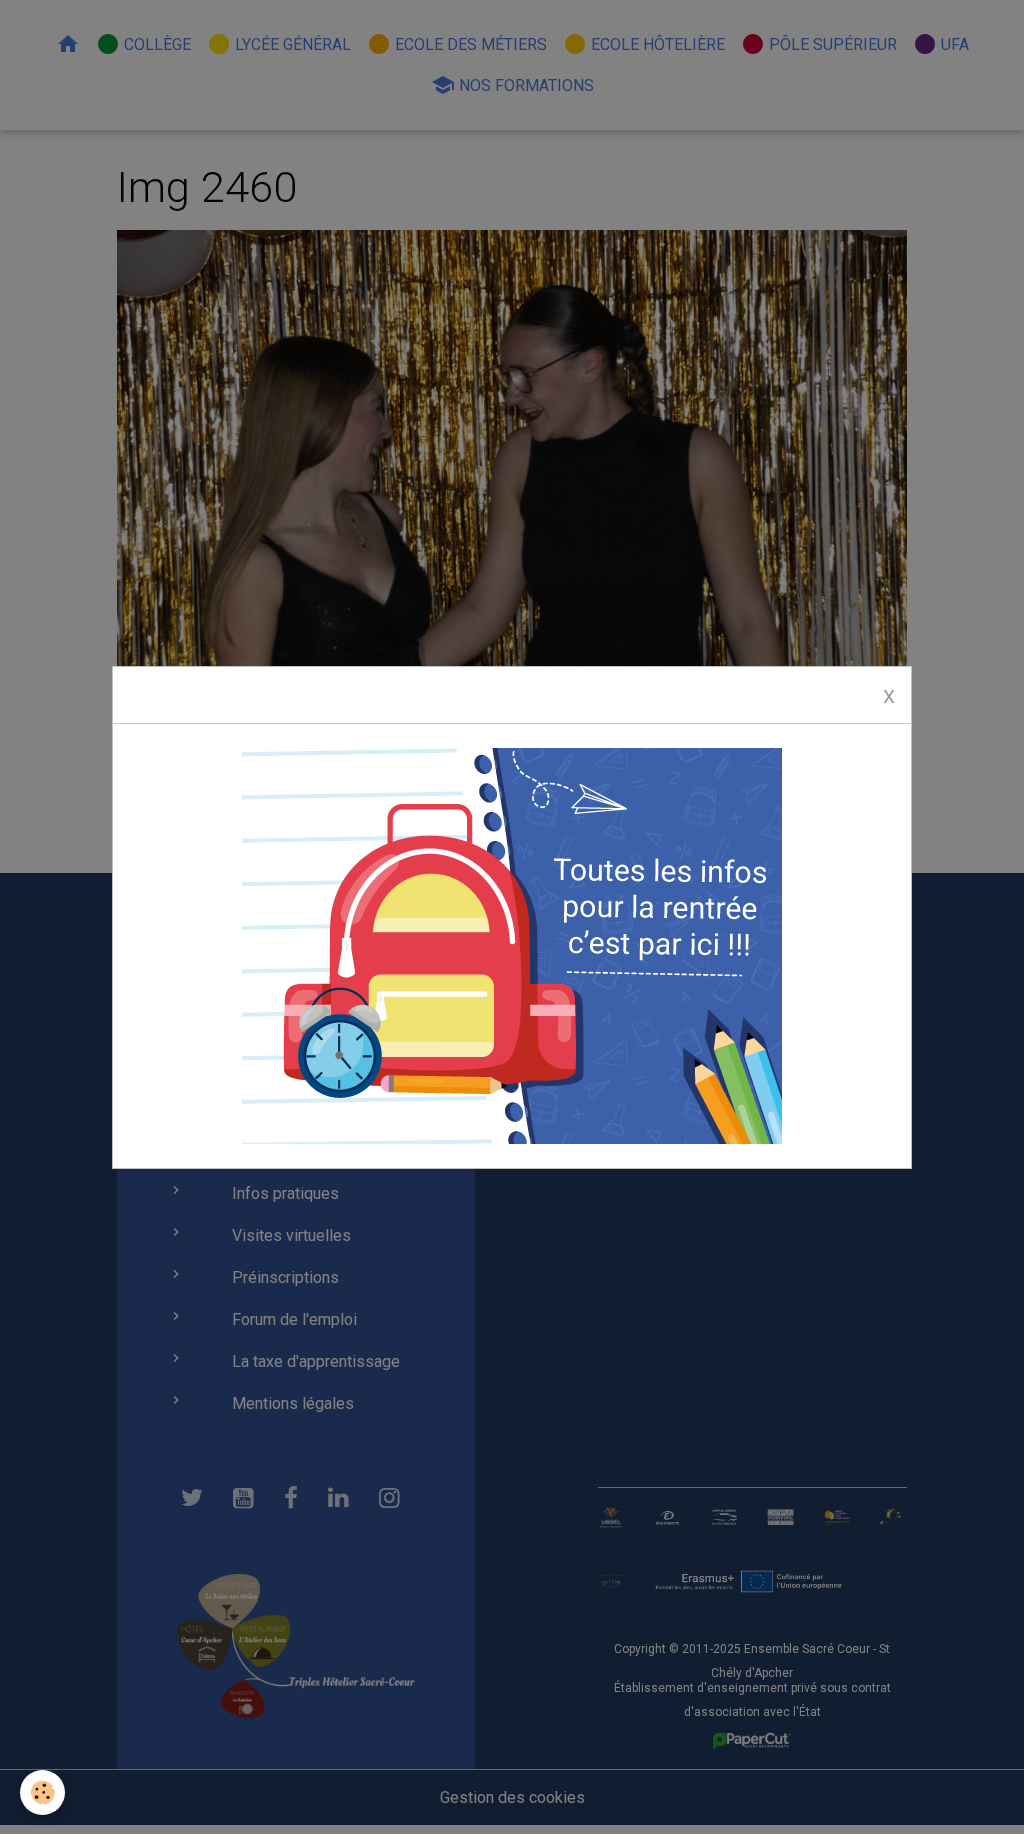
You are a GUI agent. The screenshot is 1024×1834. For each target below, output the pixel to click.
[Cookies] (42, 1792)
